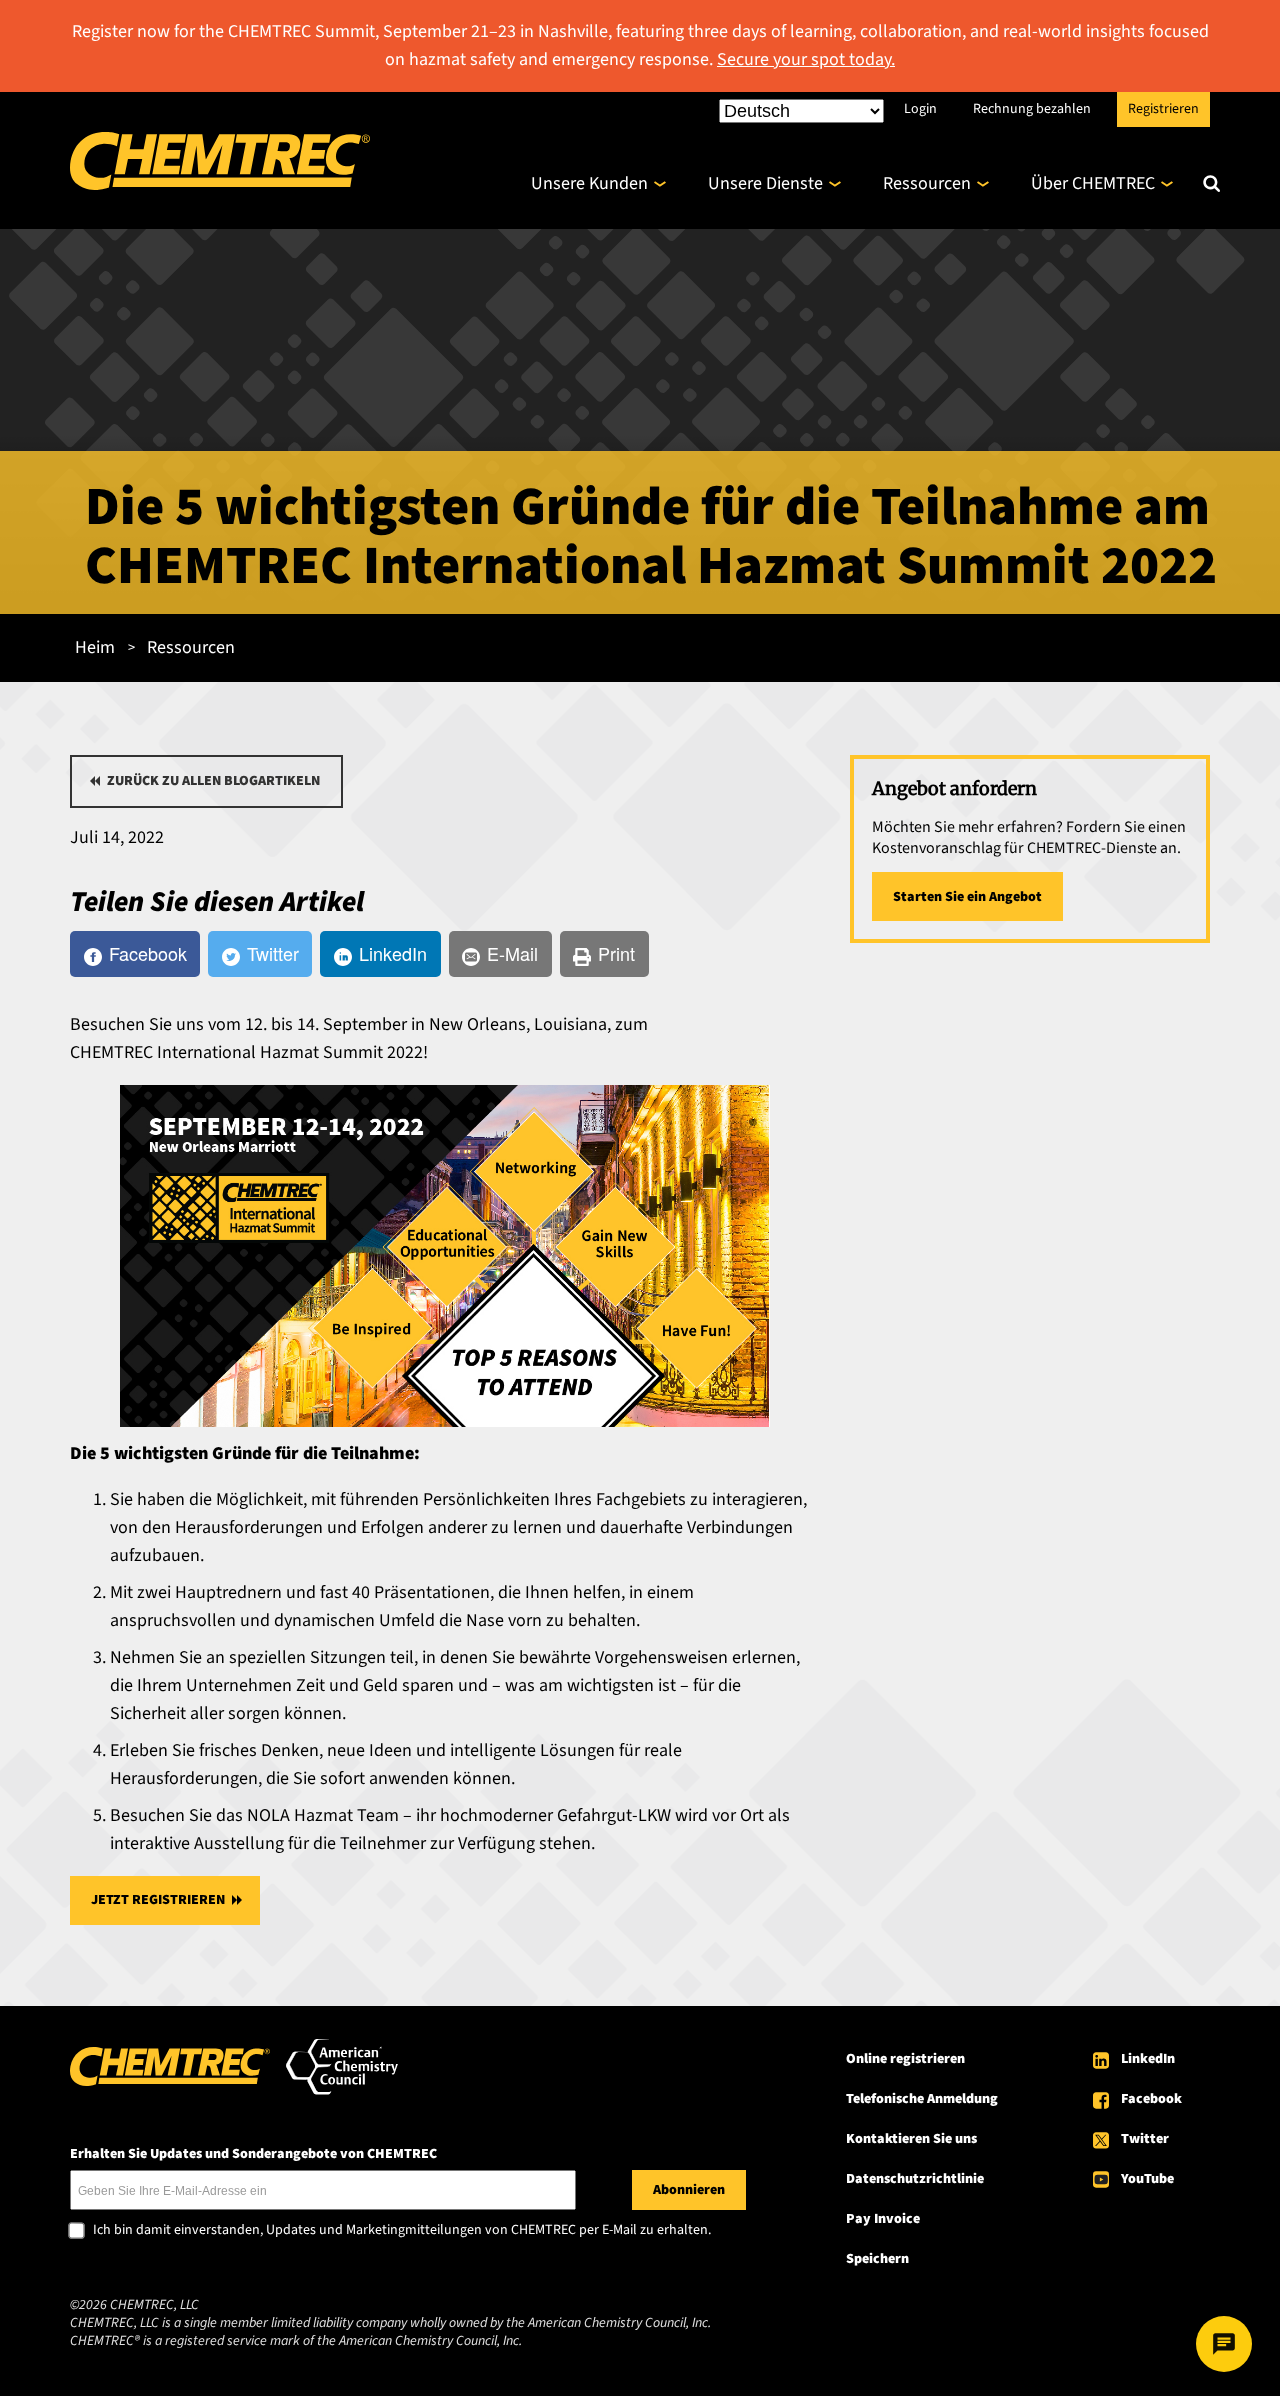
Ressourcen (927, 183)
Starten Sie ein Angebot (967, 897)
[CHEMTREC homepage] (220, 184)
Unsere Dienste (765, 183)
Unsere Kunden (589, 183)
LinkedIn (1148, 2059)
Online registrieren (905, 2059)
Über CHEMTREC (1093, 183)
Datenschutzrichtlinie (915, 2179)
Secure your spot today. (806, 59)
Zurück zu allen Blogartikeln (213, 781)
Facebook (1151, 2099)
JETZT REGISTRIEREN (158, 1900)
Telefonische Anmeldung (922, 2099)
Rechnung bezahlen (1032, 108)
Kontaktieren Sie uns (911, 2139)
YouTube (1147, 2179)
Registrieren (1163, 108)
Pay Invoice (883, 2219)
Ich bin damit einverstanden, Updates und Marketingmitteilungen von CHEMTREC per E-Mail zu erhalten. (402, 2231)
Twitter (1145, 2139)
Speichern (877, 2259)
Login (920, 108)
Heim (95, 647)
